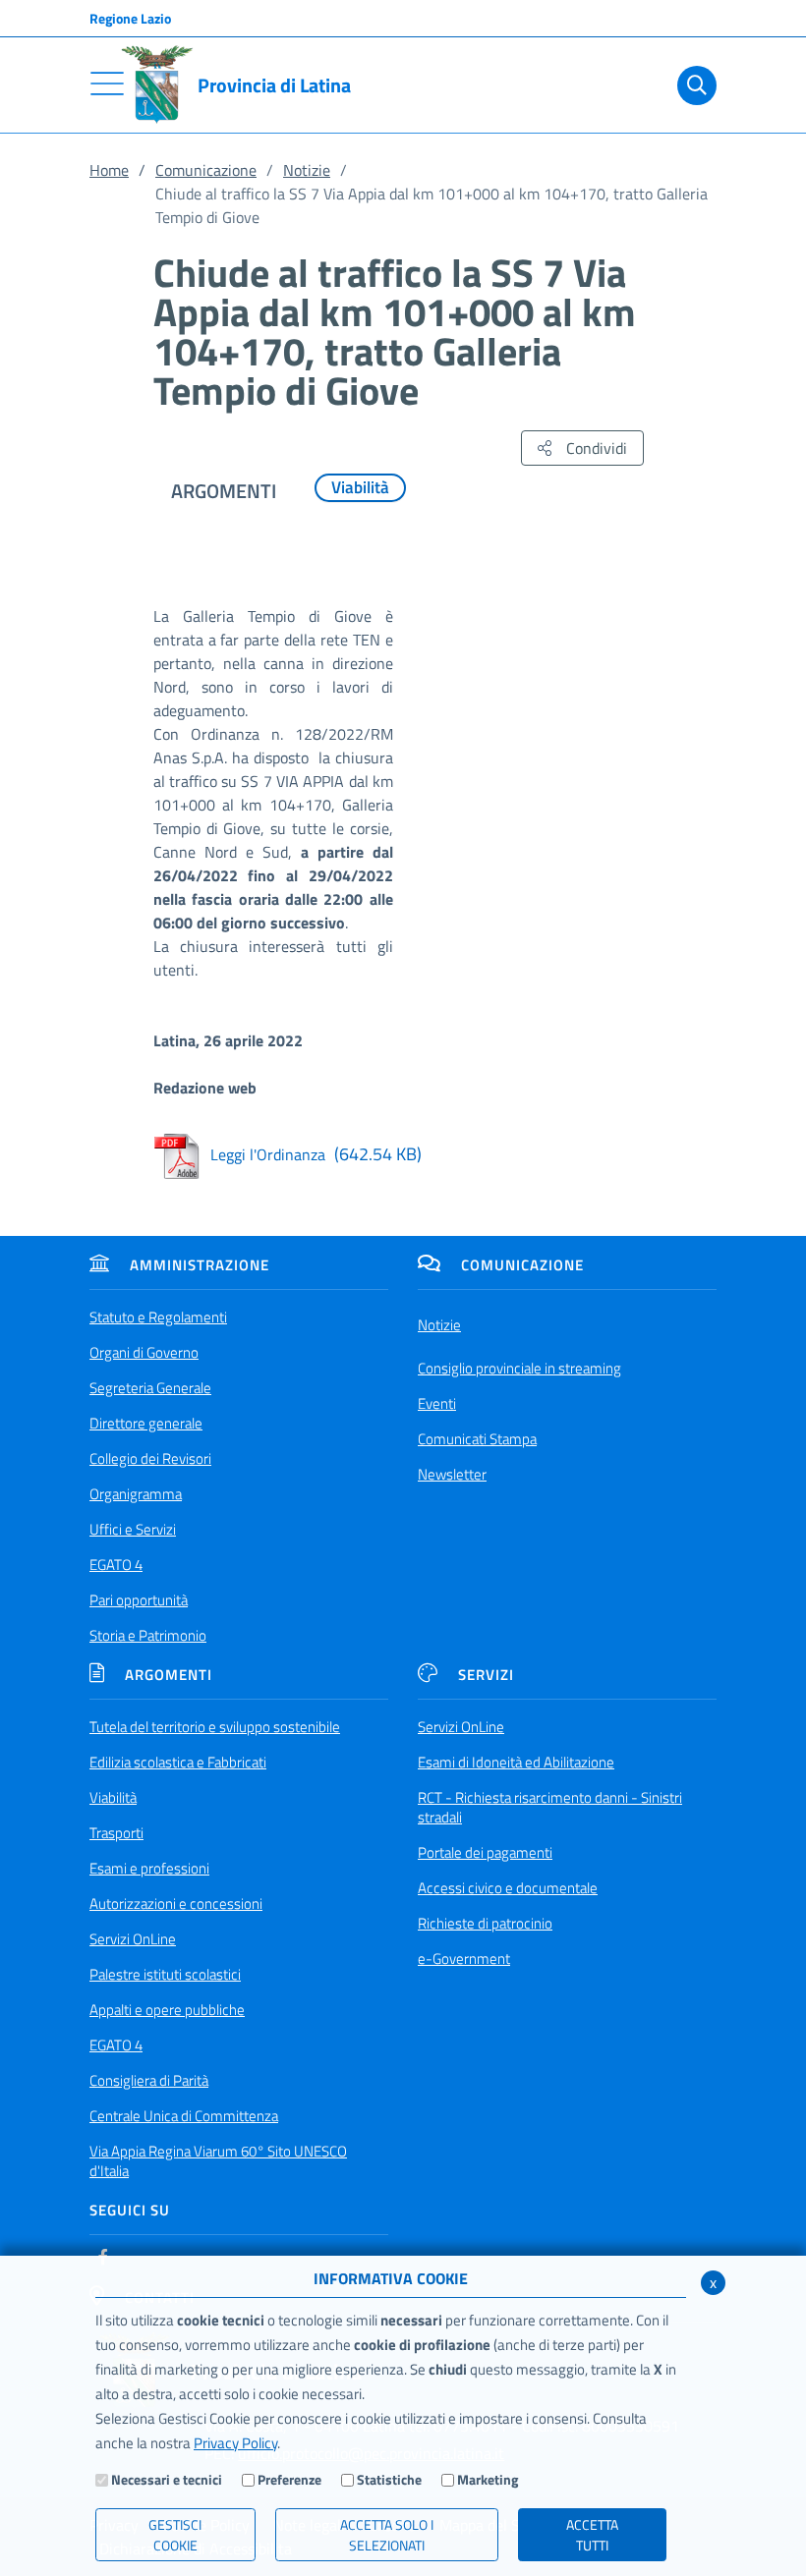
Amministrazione (200, 1265)
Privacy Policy (235, 2443)
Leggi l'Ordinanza (316, 1154)
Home (109, 170)
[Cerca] (693, 85)
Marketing (488, 2479)
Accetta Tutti (592, 2535)
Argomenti (169, 1675)
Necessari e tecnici (167, 2479)
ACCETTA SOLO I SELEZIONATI (387, 2535)
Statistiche (389, 2479)
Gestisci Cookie (175, 2535)
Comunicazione (206, 170)
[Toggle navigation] (107, 84)
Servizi (486, 1675)
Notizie (307, 170)
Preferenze (289, 2479)
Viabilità (360, 487)
